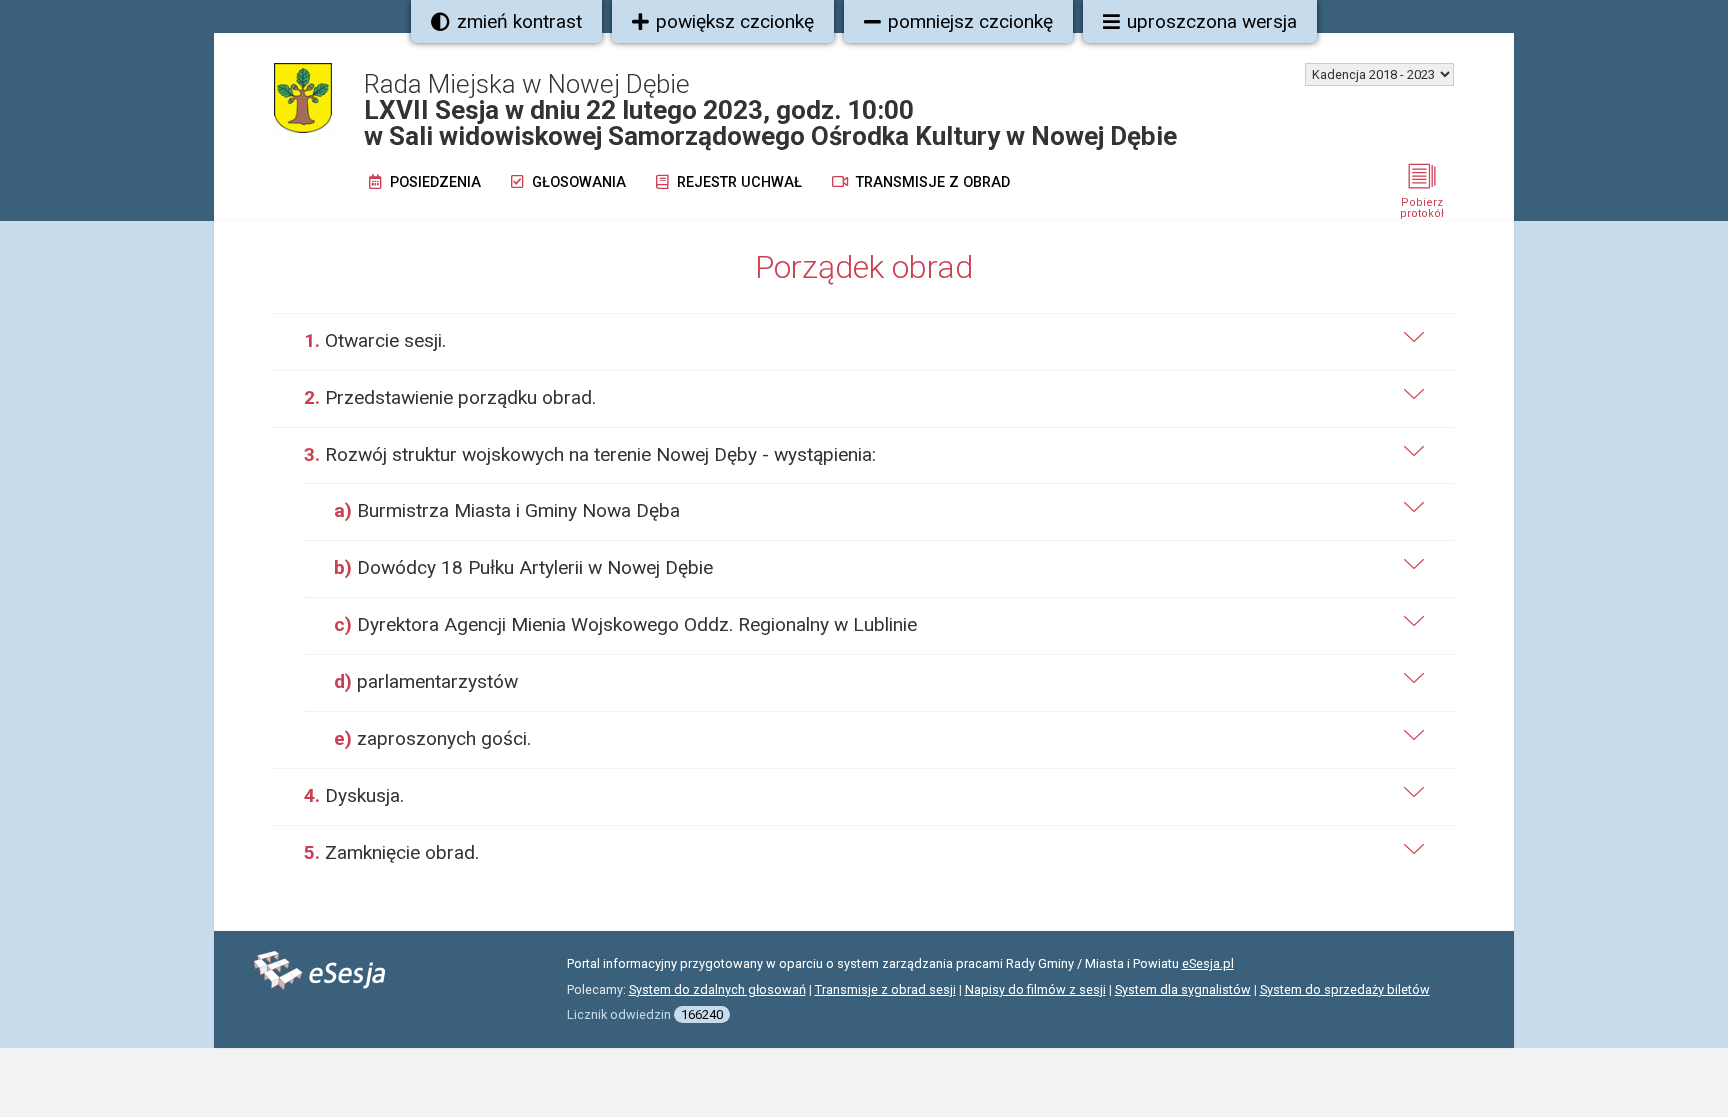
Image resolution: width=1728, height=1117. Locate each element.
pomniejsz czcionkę (970, 21)
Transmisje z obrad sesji (885, 989)
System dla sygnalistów (1183, 989)
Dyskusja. (354, 795)
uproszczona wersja (1212, 21)
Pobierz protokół (1422, 208)
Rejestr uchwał (737, 182)
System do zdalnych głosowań (717, 989)
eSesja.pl (1208, 963)
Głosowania (577, 182)
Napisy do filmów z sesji (1035, 989)
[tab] (864, 341)
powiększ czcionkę (735, 21)
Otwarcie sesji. (375, 340)
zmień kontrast (519, 21)
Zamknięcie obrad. (391, 852)
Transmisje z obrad (931, 182)
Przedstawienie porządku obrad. (450, 397)
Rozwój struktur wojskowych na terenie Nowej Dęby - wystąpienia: (590, 454)
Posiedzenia (433, 182)
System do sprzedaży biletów (1345, 989)
